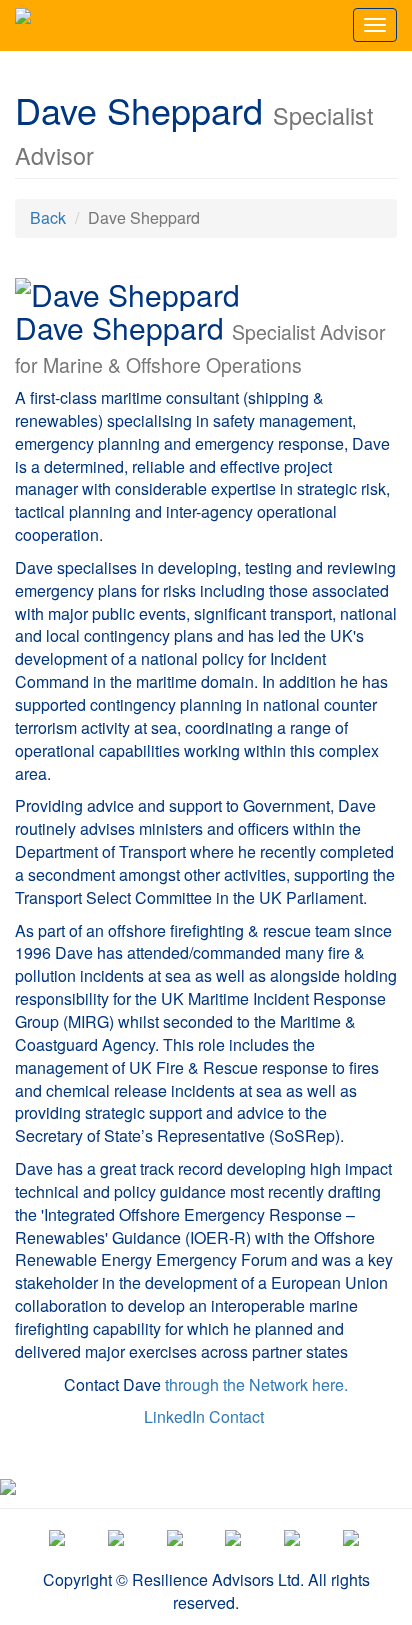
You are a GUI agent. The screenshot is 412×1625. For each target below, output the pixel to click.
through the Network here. (256, 1384)
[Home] (23, 25)
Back (48, 217)
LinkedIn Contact (204, 1416)
